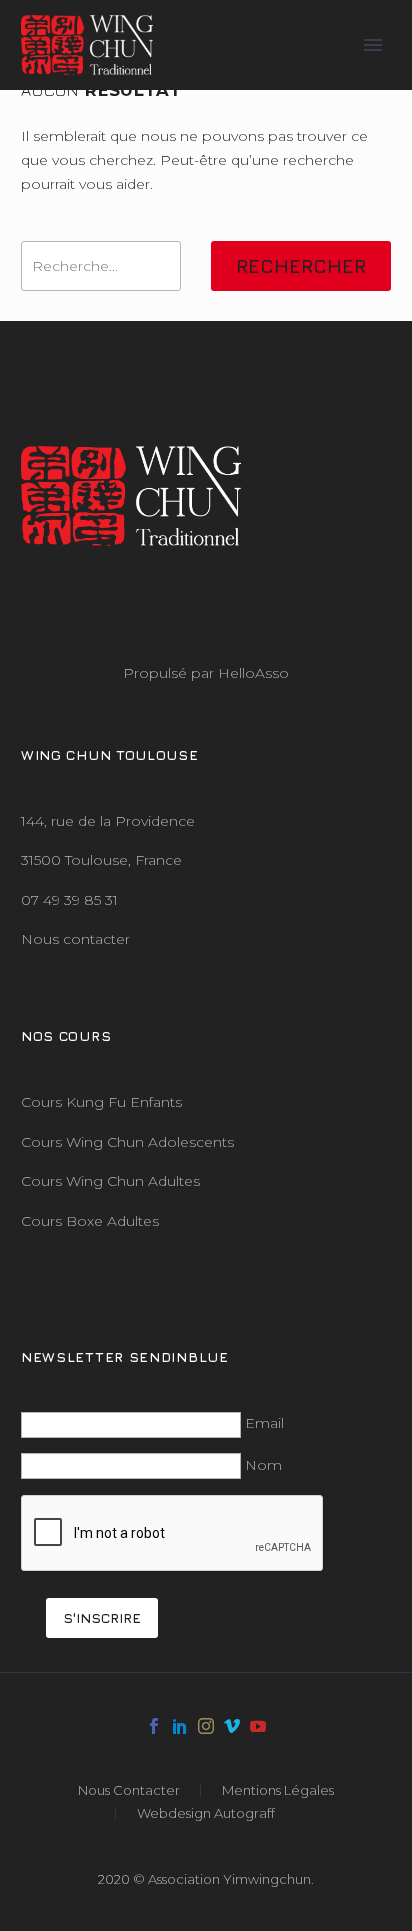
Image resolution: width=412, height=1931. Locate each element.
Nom (263, 1465)
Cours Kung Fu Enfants (101, 1102)
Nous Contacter (129, 1790)
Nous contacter (75, 939)
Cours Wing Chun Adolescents (127, 1142)
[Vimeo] (232, 1726)
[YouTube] (258, 1726)
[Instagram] (206, 1726)
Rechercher (301, 266)
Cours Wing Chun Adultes (110, 1181)
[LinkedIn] (180, 1726)
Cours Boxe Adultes (90, 1221)
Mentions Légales (278, 1790)
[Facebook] (154, 1726)
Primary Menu (373, 45)
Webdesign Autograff (206, 1813)
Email (264, 1423)
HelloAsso (253, 673)
